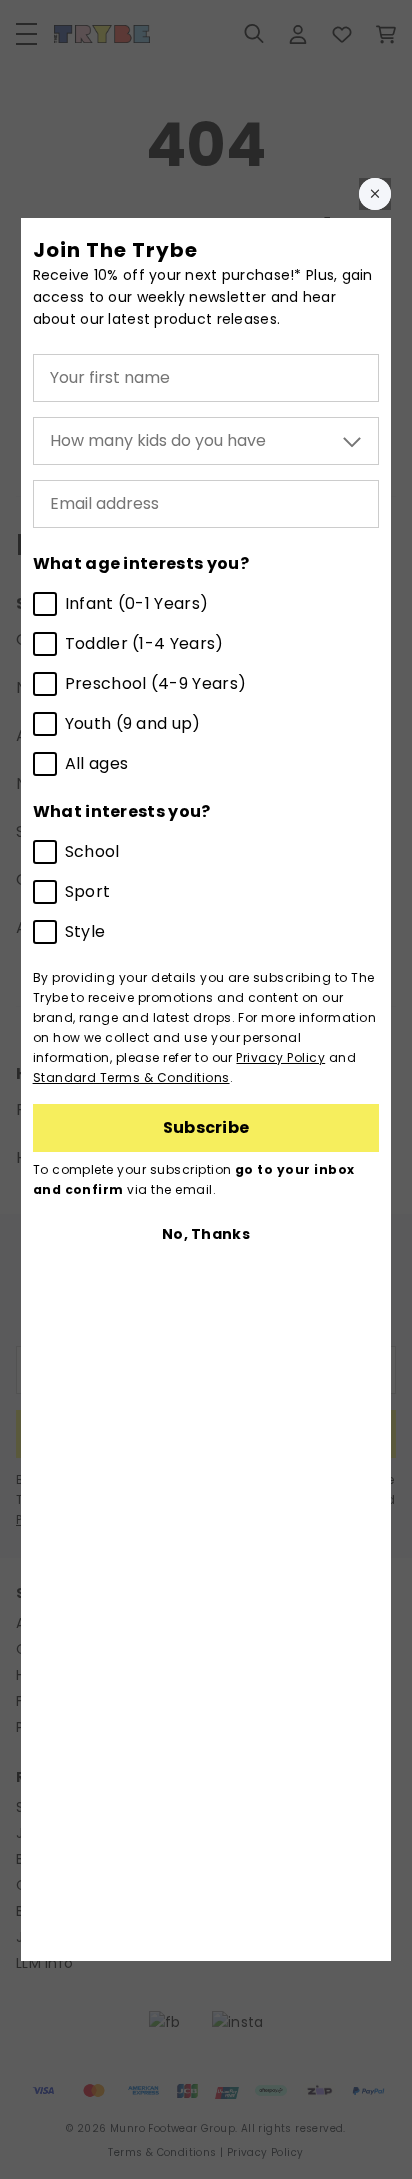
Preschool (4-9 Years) (156, 683)
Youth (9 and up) (133, 723)
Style (85, 931)
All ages (97, 763)
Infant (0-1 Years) (137, 603)
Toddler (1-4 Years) (144, 643)
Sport (88, 891)
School (92, 851)
